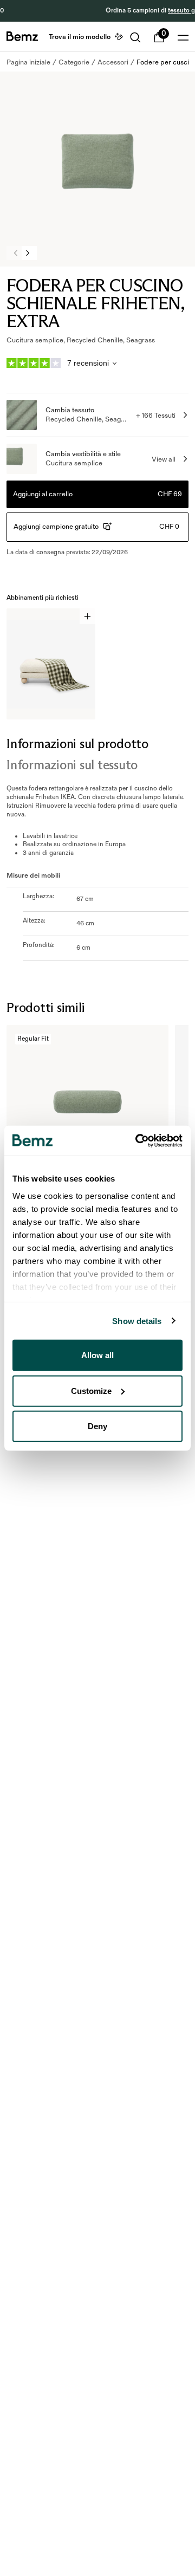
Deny (97, 1426)
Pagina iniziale (28, 62)
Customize (91, 1390)
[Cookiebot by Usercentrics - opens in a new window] (138, 1140)
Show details (137, 1321)
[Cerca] (135, 37)
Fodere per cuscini (165, 62)
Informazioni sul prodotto (77, 744)
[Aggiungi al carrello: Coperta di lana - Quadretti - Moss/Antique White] (87, 616)
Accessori (113, 62)
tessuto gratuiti (129, 11)
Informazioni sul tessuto (72, 765)
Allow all (97, 1355)
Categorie (74, 62)
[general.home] (22, 36)
